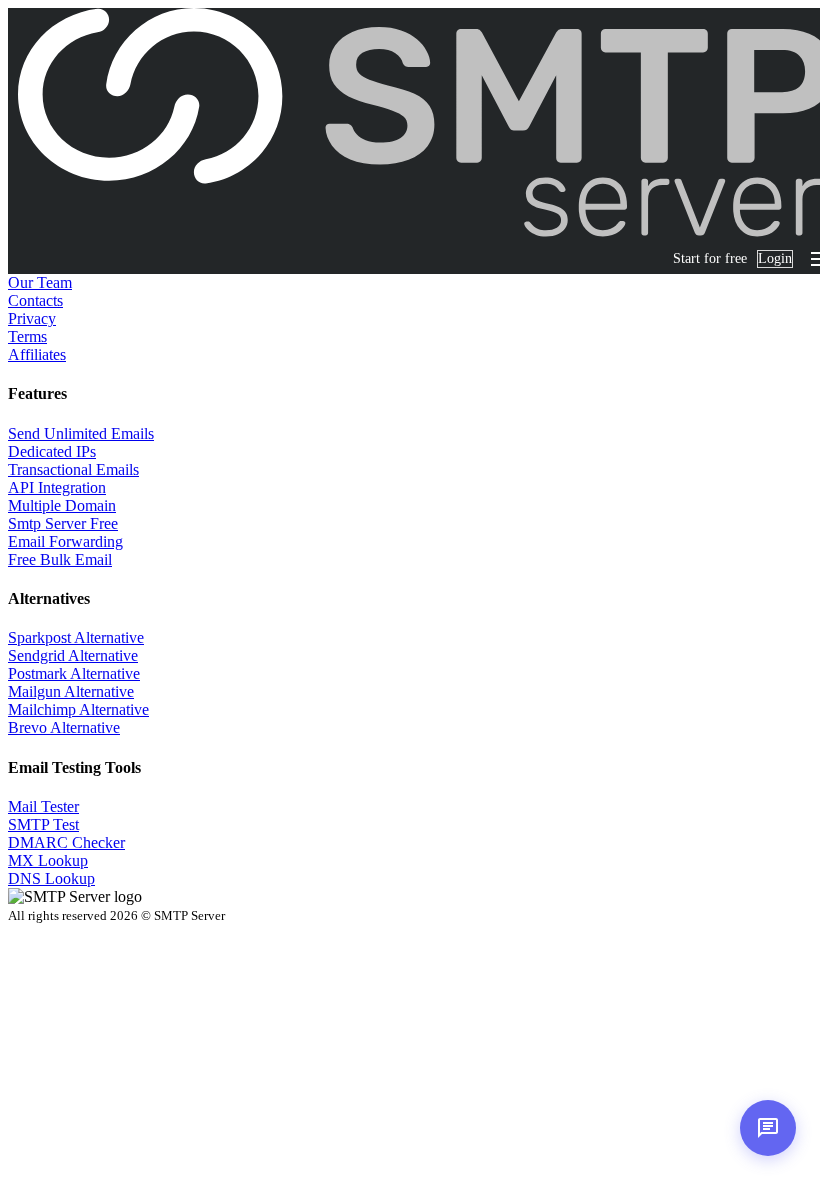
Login (775, 258)
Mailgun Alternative (71, 691)
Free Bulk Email (60, 559)
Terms (27, 336)
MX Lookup (48, 860)
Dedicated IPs (52, 451)
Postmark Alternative (74, 673)
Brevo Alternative (64, 727)
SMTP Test (43, 824)
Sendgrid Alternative (73, 655)
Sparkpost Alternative (76, 637)
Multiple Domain (62, 505)
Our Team (40, 282)
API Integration (57, 487)
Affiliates (37, 354)
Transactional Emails (73, 469)
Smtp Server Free (63, 523)
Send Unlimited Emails (81, 433)
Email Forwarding (65, 541)
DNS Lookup (51, 878)
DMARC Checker (66, 842)
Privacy (32, 318)
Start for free (710, 258)
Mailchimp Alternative (78, 709)
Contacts (35, 300)
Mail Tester (43, 806)
